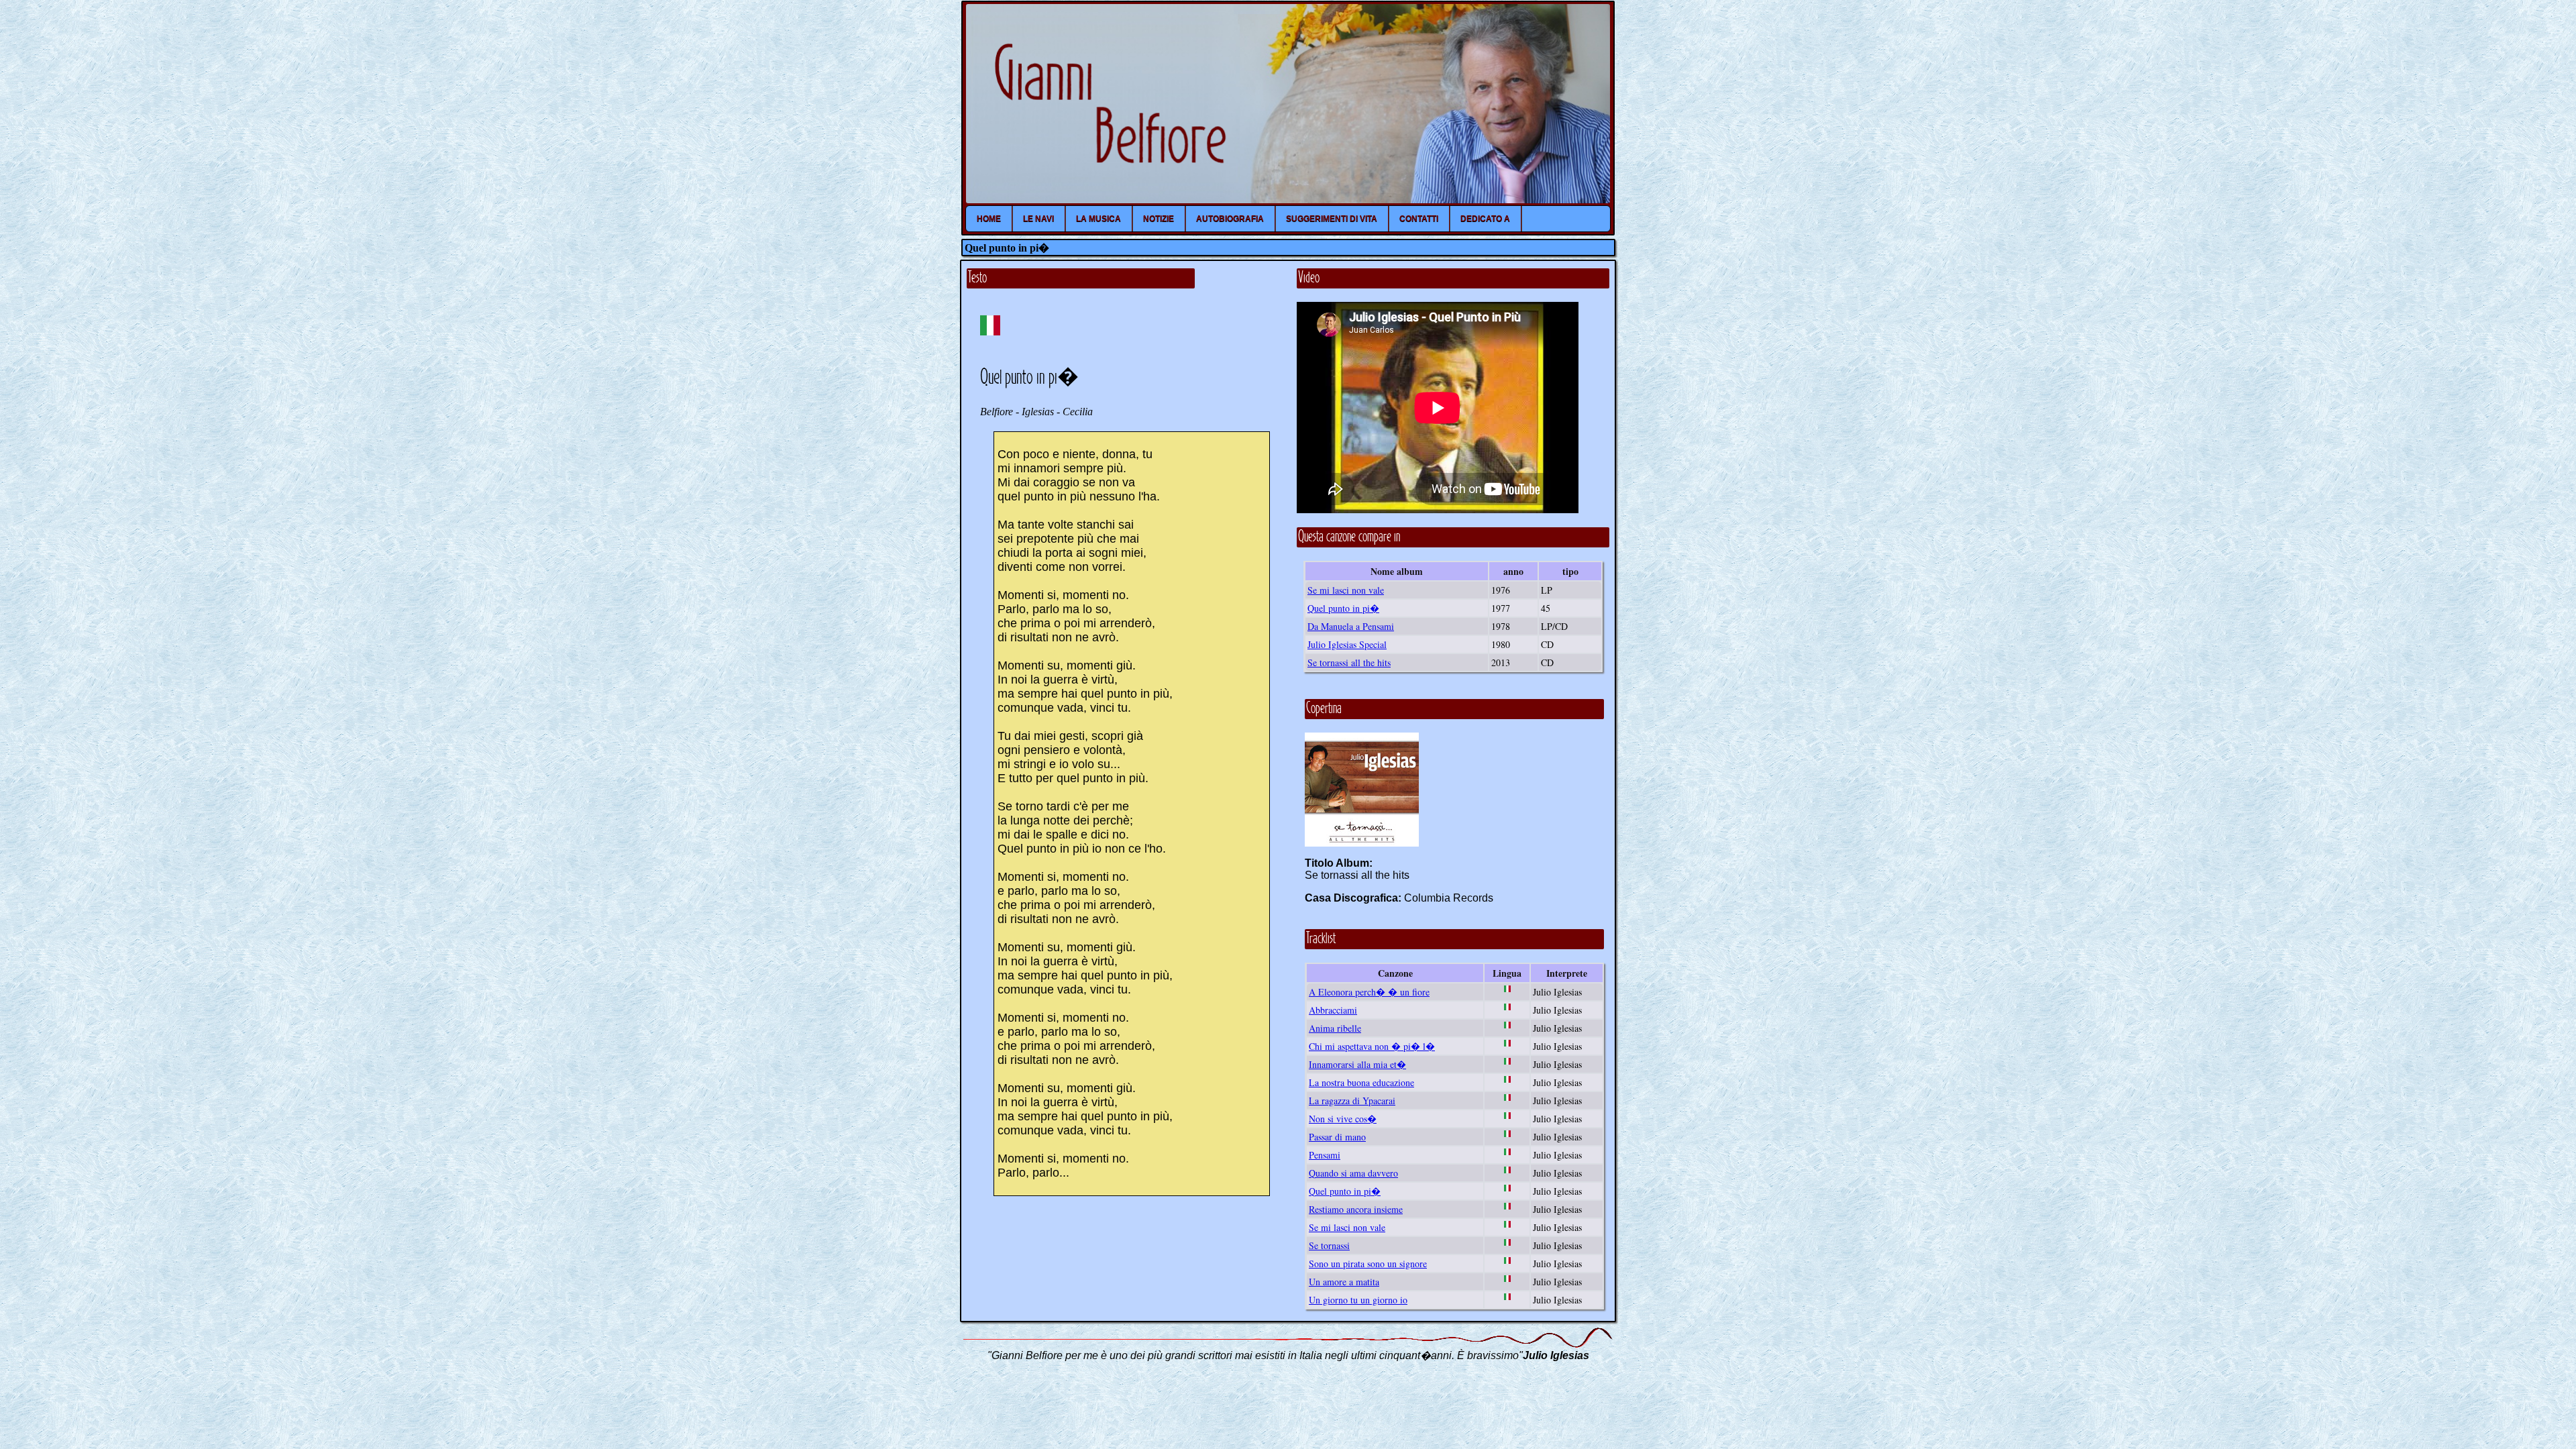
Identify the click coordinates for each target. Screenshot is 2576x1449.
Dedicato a (1485, 219)
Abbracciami (1333, 1010)
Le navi (1038, 219)
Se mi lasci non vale (1346, 590)
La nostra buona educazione (1361, 1082)
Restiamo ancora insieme (1356, 1209)
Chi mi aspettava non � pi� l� (1372, 1046)
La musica (1098, 219)
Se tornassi (1329, 1245)
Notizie (1159, 219)
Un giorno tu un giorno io (1358, 1300)
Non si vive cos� (1343, 1119)
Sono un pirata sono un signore (1368, 1264)
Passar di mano (1337, 1137)
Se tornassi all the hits (1349, 662)
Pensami (1325, 1155)
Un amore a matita (1344, 1282)
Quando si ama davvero (1353, 1173)
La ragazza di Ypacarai (1352, 1101)
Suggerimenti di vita (1332, 219)
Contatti (1419, 219)
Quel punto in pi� (1343, 608)
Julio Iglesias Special (1347, 644)
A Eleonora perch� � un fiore (1369, 992)
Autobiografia (1230, 219)
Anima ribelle (1335, 1028)
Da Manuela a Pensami (1351, 626)
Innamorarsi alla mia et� (1357, 1064)
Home (989, 219)
